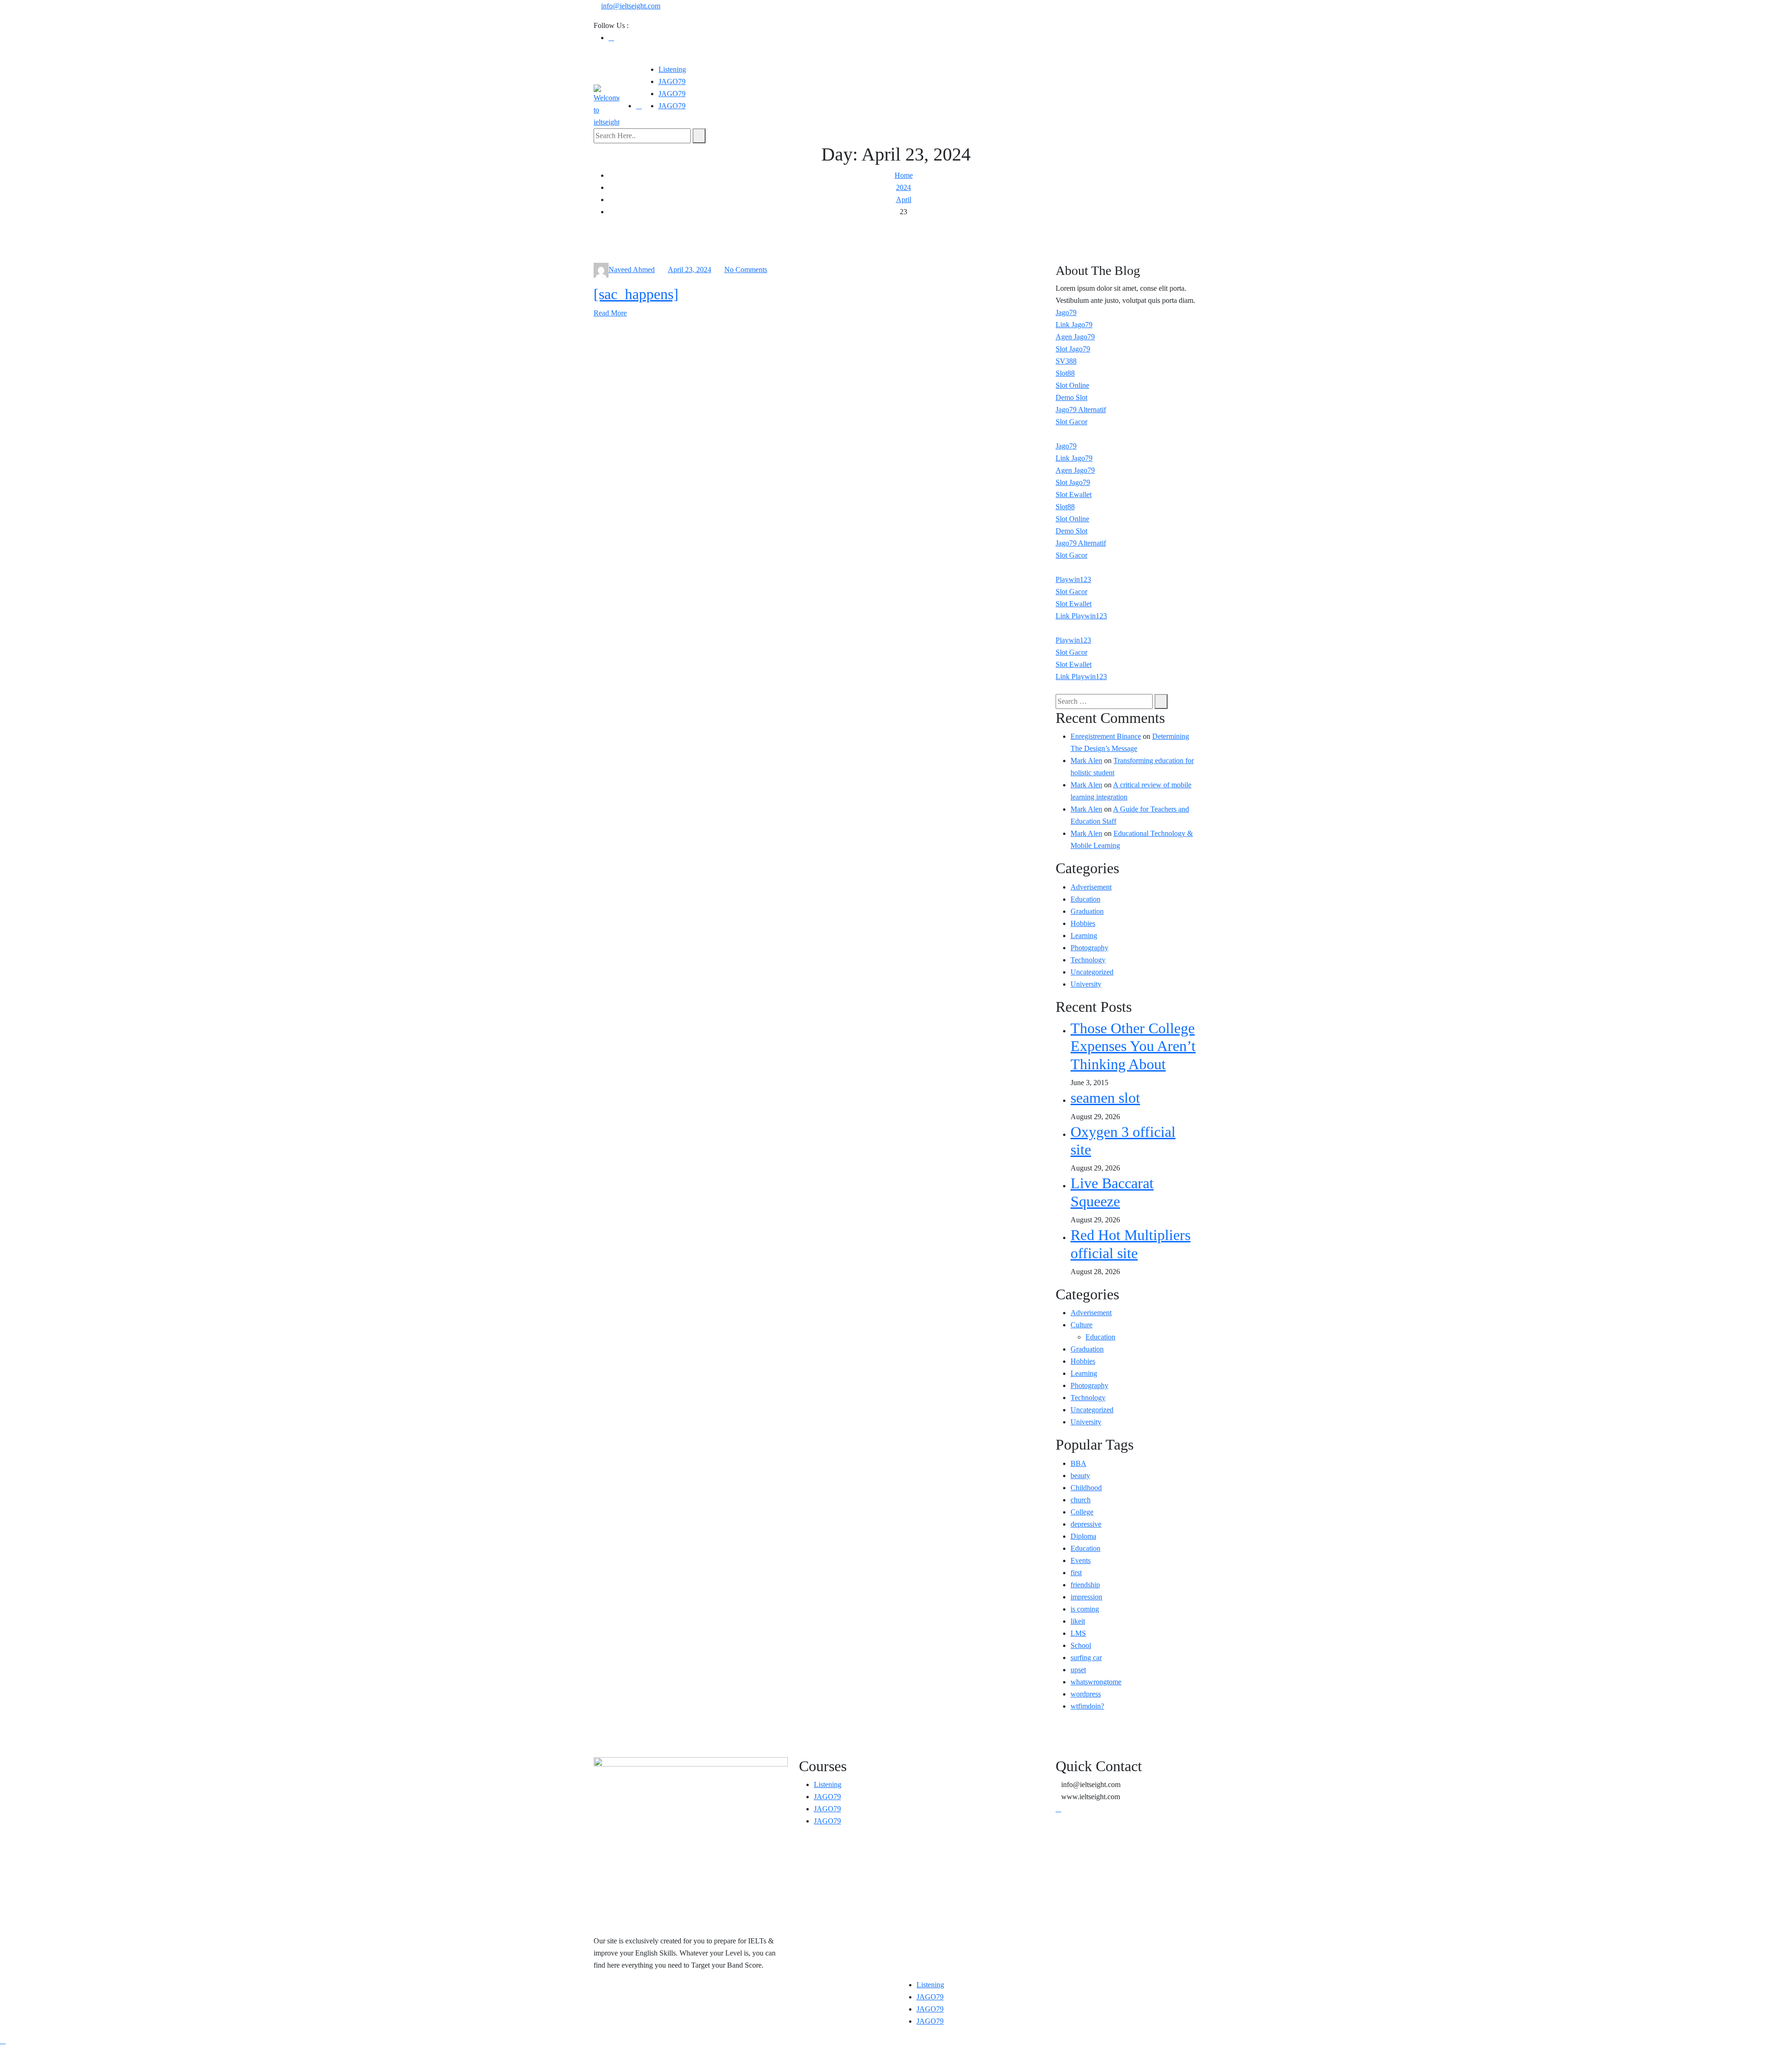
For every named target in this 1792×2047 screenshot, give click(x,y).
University (1086, 984)
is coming (1085, 1609)
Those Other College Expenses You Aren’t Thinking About (1133, 1046)
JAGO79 (672, 81)
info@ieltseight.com (631, 6)
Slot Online (1072, 385)
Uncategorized (1092, 972)
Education (1085, 899)
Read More (610, 313)
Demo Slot (1071, 397)
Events (1081, 1560)
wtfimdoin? (1087, 1706)
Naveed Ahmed (632, 270)
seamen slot (1105, 1098)
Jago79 (1066, 312)
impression (1086, 1597)
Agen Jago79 (1075, 337)
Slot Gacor (1071, 422)
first (1076, 1573)
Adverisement (1091, 887)
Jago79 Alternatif (1081, 410)
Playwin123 (1073, 579)
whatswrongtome (1096, 1682)
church (1081, 1500)
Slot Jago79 (1073, 349)
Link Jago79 (1074, 325)
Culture (1081, 1325)
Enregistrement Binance (1106, 736)
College (1082, 1512)
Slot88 (1065, 373)
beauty (1080, 1476)
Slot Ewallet (1074, 494)
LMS (1078, 1633)
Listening (672, 69)
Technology (1088, 960)
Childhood (1086, 1488)
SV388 (1066, 361)
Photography (1089, 948)
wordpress (1086, 1694)
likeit (1078, 1621)
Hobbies (1083, 923)
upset (1078, 1670)
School (1081, 1645)
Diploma (1083, 1536)
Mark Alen (1086, 761)
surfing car (1086, 1658)
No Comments (746, 270)
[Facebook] (611, 38)
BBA (1078, 1463)
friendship (1085, 1585)
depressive (1086, 1524)
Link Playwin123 (1081, 616)
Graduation (1087, 911)
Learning (1084, 936)
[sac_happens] (636, 294)
